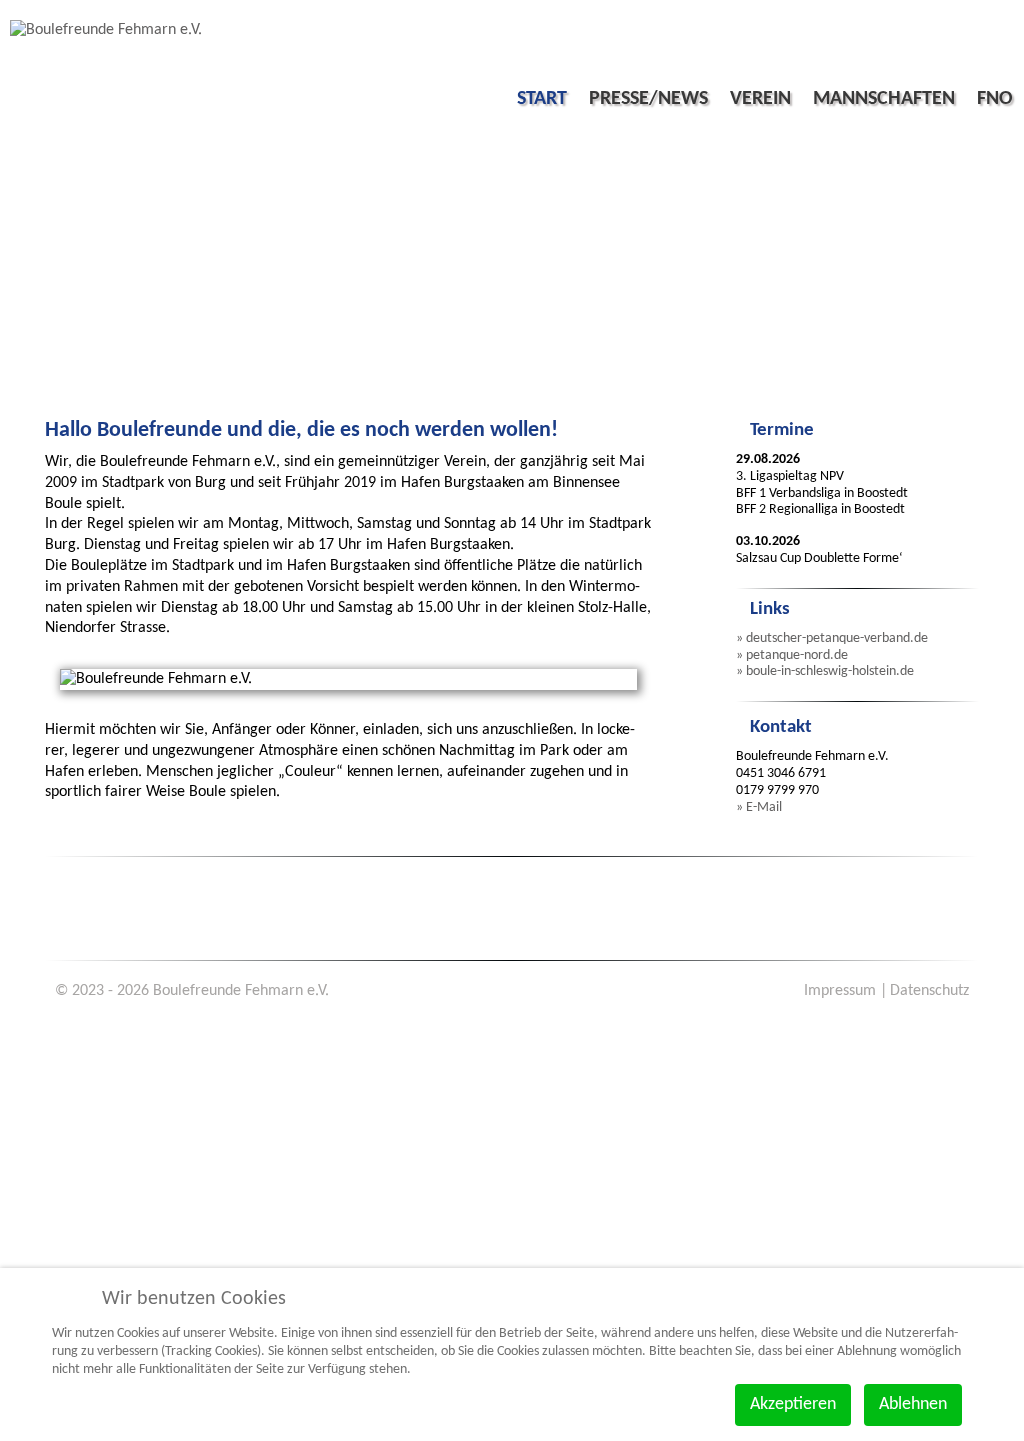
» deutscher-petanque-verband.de (832, 638)
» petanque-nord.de (792, 655)
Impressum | (845, 991)
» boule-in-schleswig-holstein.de (825, 671)
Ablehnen (913, 1404)
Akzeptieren (793, 1404)
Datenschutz (929, 991)
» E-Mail (759, 807)
